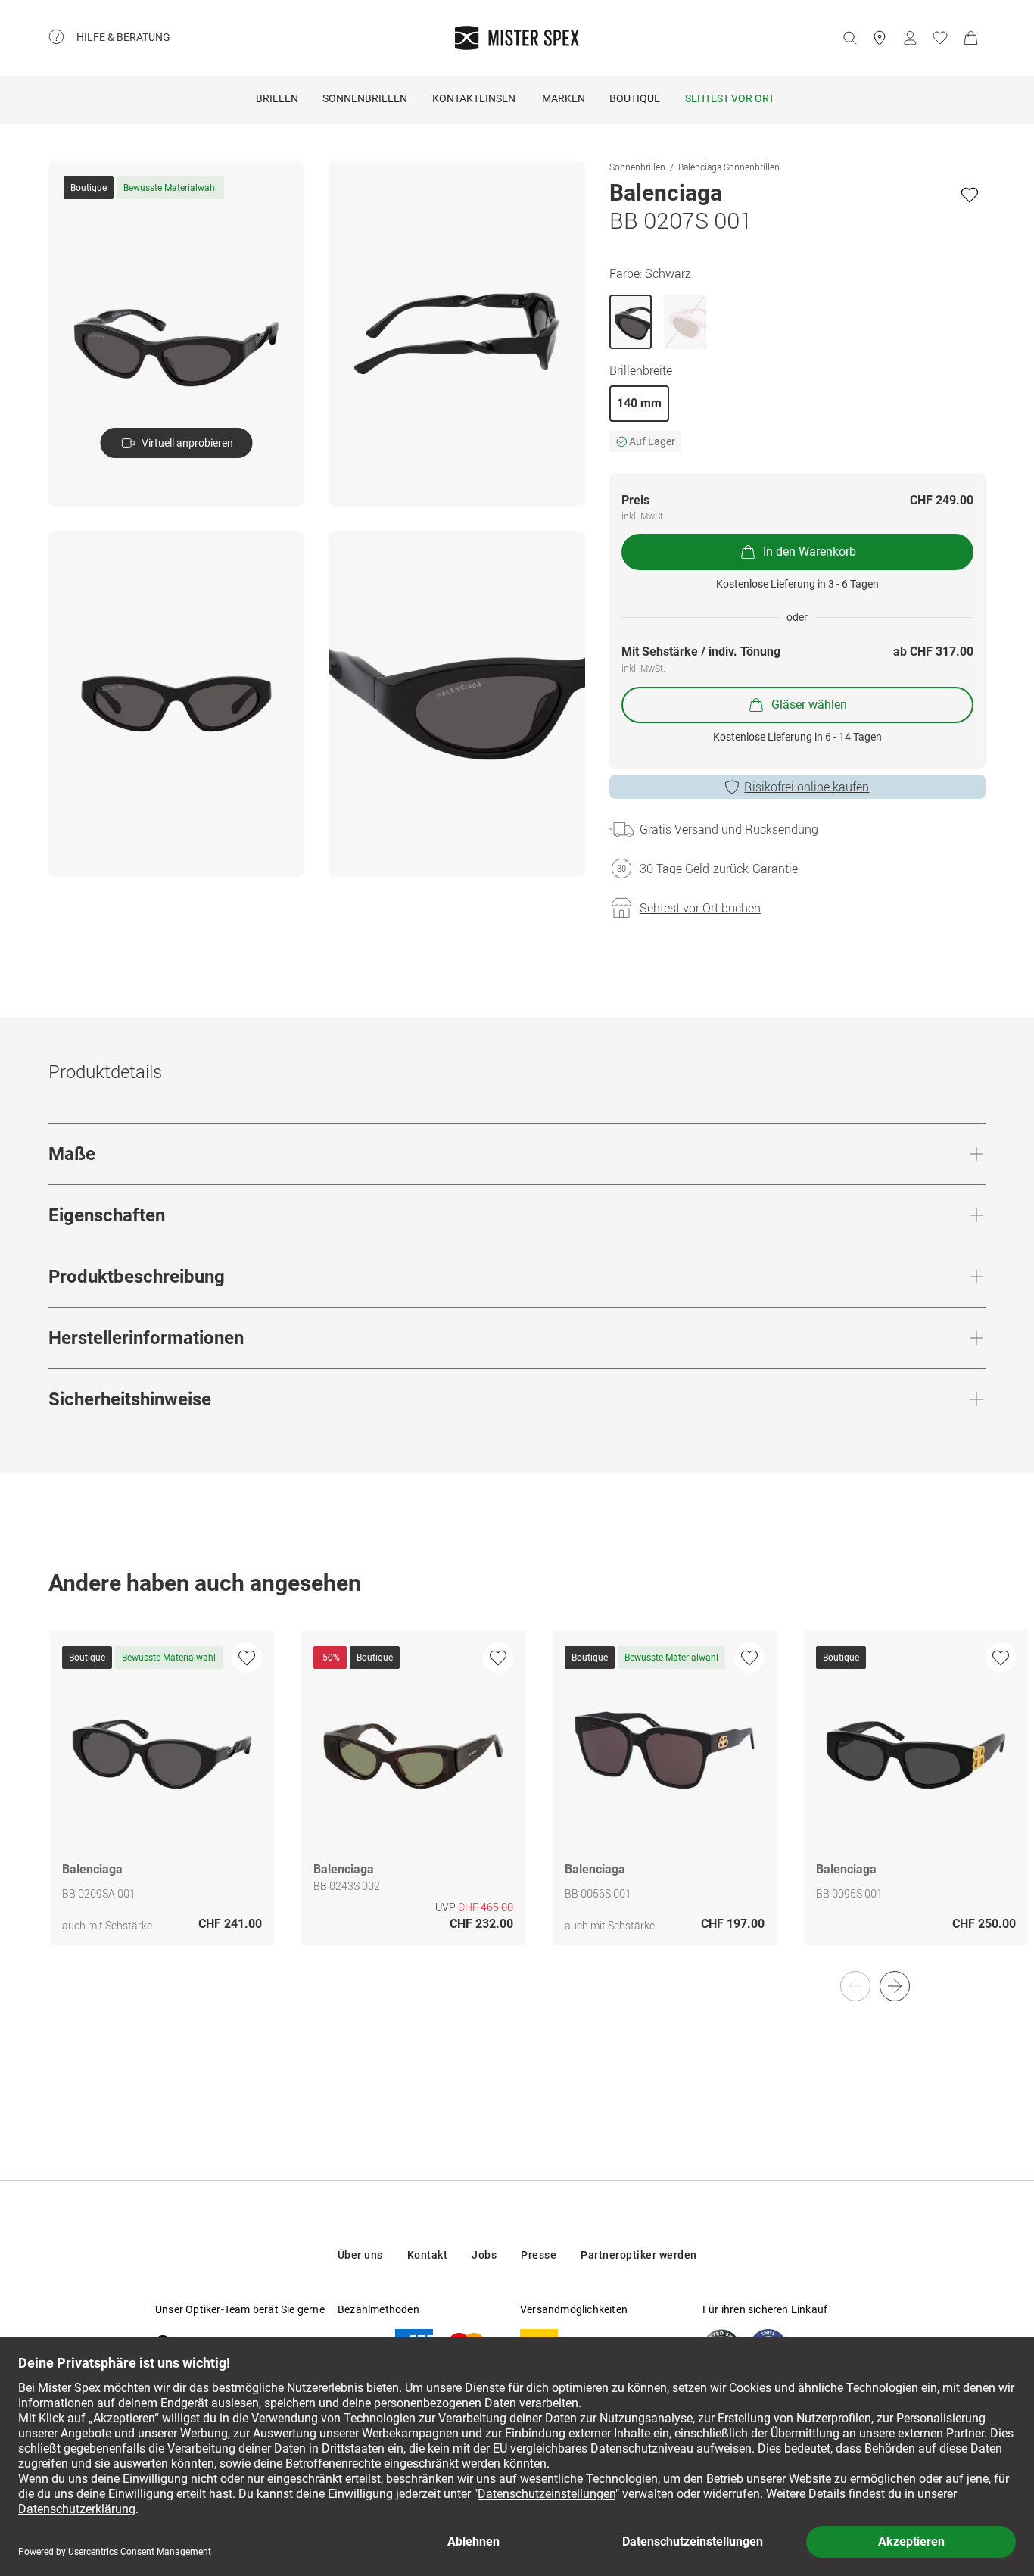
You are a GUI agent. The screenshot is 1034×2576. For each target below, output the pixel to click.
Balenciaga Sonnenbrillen (729, 167)
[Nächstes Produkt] (895, 1986)
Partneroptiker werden (639, 2255)
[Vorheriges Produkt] (855, 1986)
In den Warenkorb (810, 552)
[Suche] (849, 38)
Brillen (277, 98)
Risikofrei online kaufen (807, 787)
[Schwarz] (631, 322)
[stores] (880, 38)
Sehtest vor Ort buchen (700, 908)
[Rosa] (685, 322)
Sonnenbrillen (365, 98)
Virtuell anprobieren (187, 443)
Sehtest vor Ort (730, 98)
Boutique (635, 98)
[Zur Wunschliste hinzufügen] (970, 195)
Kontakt (428, 2255)
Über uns (360, 2255)
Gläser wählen (809, 705)
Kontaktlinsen (474, 98)
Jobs (484, 2255)
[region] (517, 1804)
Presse (539, 2255)
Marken (564, 98)
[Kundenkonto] (910, 38)
